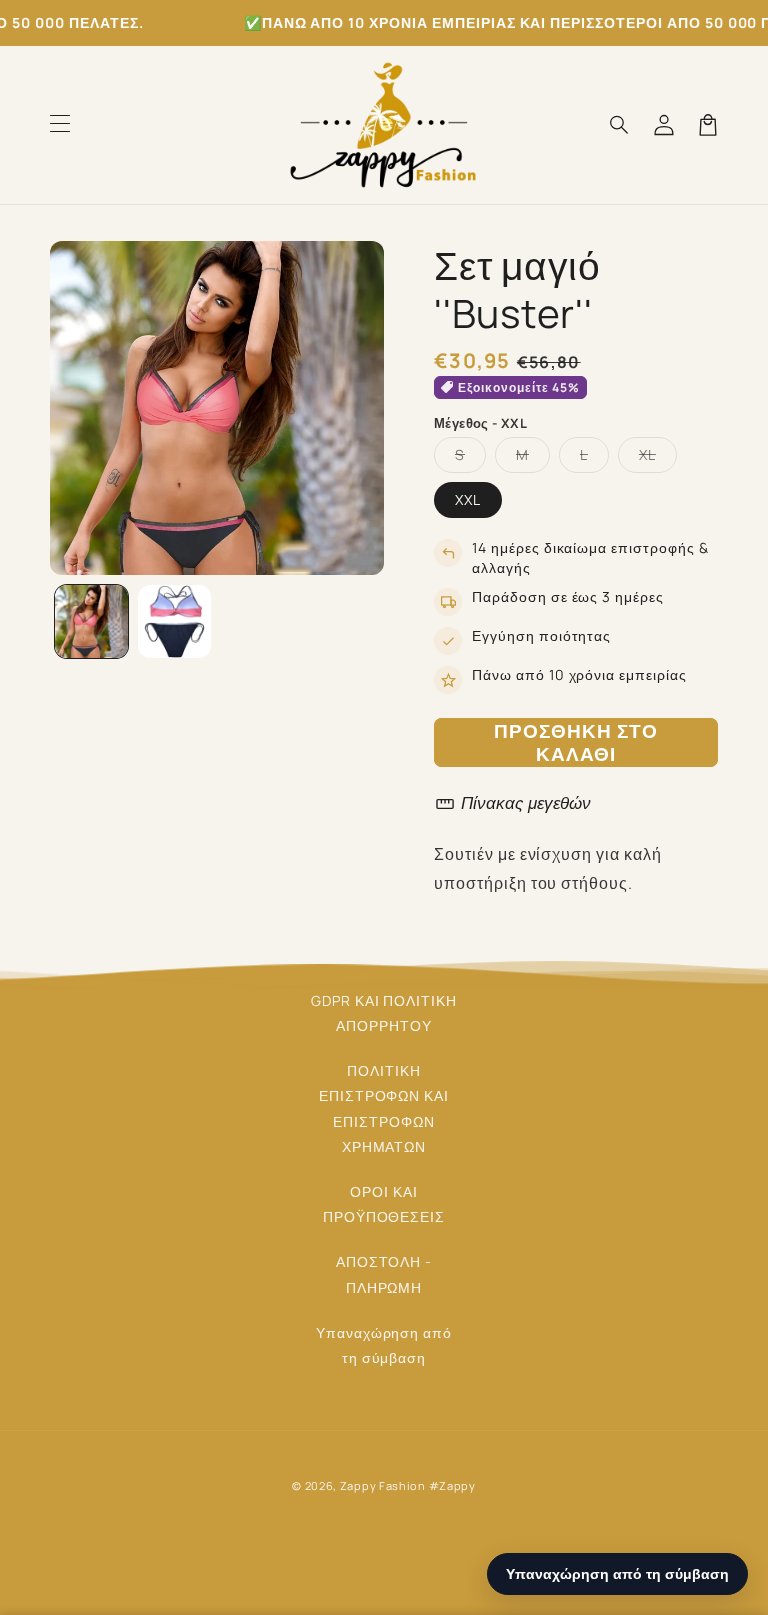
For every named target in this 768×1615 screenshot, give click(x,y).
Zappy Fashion (383, 1485)
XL (658, 458)
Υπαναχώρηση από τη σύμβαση (384, 1345)
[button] (60, 125)
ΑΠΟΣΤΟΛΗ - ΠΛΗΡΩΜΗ (384, 1274)
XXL (468, 499)
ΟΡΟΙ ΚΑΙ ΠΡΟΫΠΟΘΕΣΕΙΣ (384, 1204)
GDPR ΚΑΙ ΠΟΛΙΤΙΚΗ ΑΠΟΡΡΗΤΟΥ (384, 1013)
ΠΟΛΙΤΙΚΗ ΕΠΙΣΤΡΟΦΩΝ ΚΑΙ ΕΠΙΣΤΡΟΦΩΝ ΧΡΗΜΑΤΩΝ (384, 1108)
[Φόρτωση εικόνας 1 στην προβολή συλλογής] (91, 621)
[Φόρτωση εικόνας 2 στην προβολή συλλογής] (174, 621)
